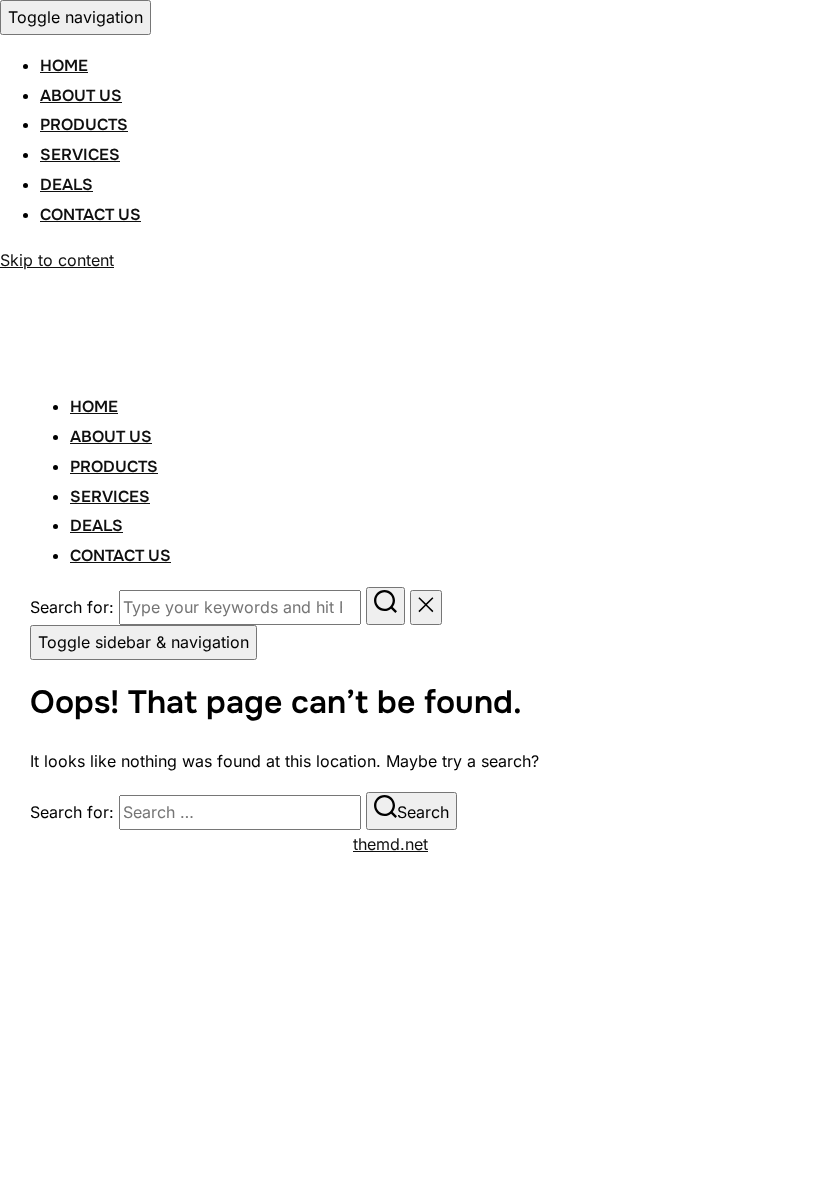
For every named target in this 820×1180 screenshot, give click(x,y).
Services (80, 154)
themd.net (390, 844)
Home (64, 65)
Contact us (90, 214)
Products (84, 124)
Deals (66, 184)
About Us (81, 95)
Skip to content (57, 260)
